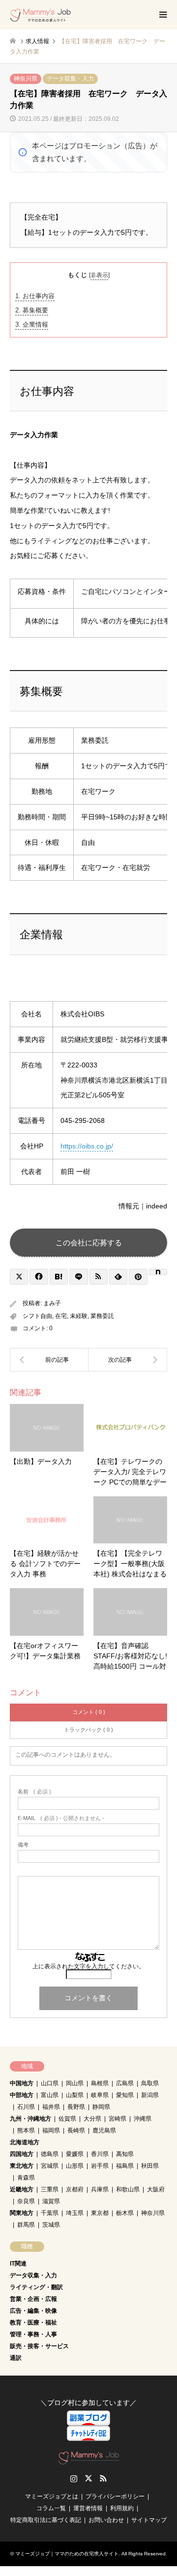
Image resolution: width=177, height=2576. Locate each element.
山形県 (75, 2166)
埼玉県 (75, 2213)
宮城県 (50, 2166)
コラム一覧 (51, 2508)
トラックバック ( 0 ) (88, 1730)
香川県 (100, 2154)
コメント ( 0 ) (89, 1712)
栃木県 (125, 2213)
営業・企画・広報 (33, 2299)
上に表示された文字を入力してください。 (88, 1966)
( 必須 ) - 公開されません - (61, 1818)
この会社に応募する (89, 1243)
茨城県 (51, 2225)
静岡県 (101, 2107)
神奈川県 (26, 79)
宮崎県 (118, 2119)
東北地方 (22, 2166)
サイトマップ (149, 2520)
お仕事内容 (35, 296)
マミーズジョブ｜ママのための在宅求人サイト (67, 2554)
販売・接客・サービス (39, 2346)
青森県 (26, 2178)
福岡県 (51, 2130)
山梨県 (75, 2095)
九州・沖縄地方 (30, 2119)
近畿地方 (22, 2189)
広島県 (125, 2083)
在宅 (61, 1316)
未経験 (79, 1316)
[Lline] (78, 1277)
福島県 (125, 2166)
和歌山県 (128, 2189)
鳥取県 (150, 2083)
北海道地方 (25, 2142)
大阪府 (156, 2189)
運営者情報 (88, 2508)
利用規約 (122, 2508)
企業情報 (32, 324)
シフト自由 (37, 1316)
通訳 (16, 2358)
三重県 (50, 2189)
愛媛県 (75, 2154)
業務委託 (102, 1316)
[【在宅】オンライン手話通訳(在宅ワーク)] (128, 1360)
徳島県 (50, 2154)
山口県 (50, 2083)
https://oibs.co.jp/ (87, 1146)
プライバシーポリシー (115, 2496)
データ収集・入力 (70, 79)
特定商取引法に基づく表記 (46, 2520)
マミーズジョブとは (52, 2496)
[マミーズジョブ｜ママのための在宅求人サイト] (41, 15)
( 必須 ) (34, 1792)
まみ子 (52, 1303)
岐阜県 (100, 2095)
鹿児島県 (104, 2130)
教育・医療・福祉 (33, 2323)
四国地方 (22, 2154)
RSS (103, 2478)
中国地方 (22, 2083)
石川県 (26, 2107)
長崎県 (76, 2130)
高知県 (125, 2154)
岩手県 (100, 2166)
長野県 (76, 2107)
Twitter (88, 2478)
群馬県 (26, 2225)
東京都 (100, 2213)
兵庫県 (100, 2189)
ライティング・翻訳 (36, 2287)
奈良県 (26, 2201)
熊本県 (26, 2130)
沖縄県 (143, 2119)
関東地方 (22, 2213)
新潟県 (150, 2095)
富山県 (50, 2095)
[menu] (162, 15)
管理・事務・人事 (33, 2334)
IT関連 (18, 2264)
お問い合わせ (106, 2520)
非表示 (99, 275)
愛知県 (125, 2095)
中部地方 (22, 2095)
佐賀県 (67, 2119)
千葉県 (50, 2213)
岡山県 (75, 2083)
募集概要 (32, 310)
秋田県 (150, 2166)
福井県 (51, 2107)
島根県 (100, 2083)
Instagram (74, 2478)
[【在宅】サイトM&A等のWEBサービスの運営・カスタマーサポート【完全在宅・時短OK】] (49, 1360)
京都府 (75, 2189)
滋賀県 (51, 2201)
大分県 (92, 2119)
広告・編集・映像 (33, 2311)
